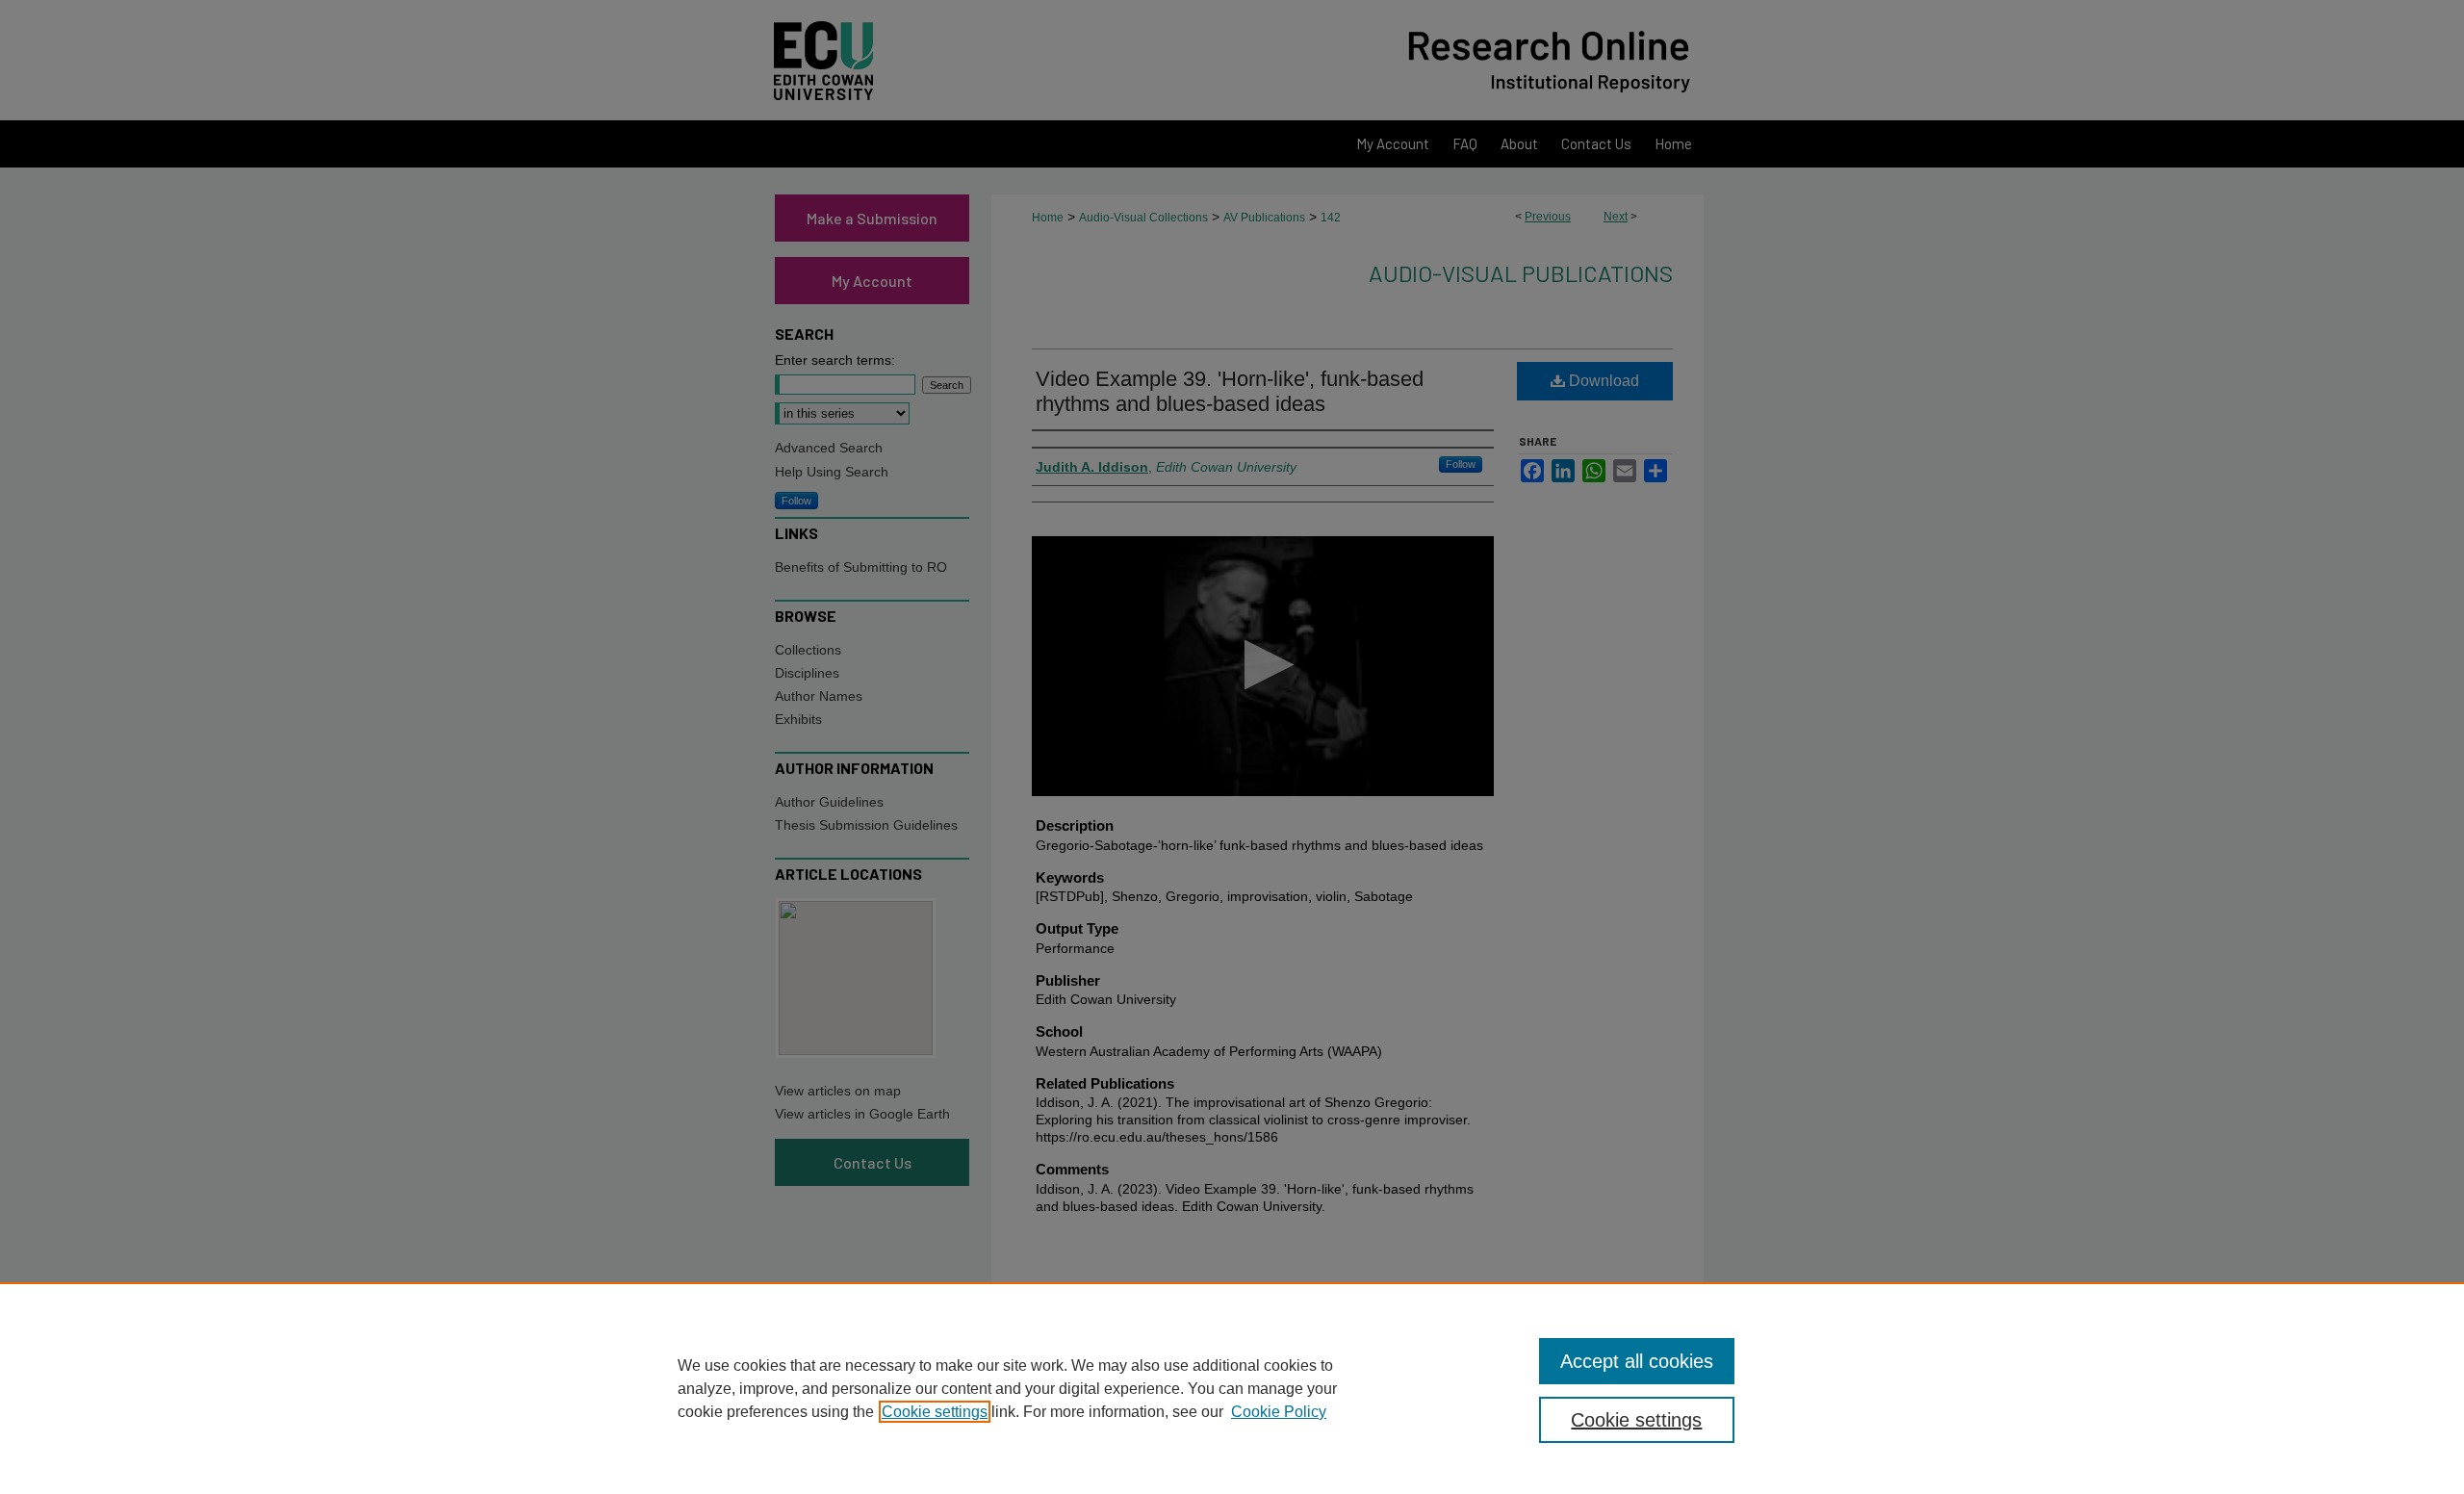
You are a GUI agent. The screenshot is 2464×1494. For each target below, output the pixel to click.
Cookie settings (935, 1412)
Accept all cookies (1637, 1361)
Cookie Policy (1279, 1412)
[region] (1232, 1388)
